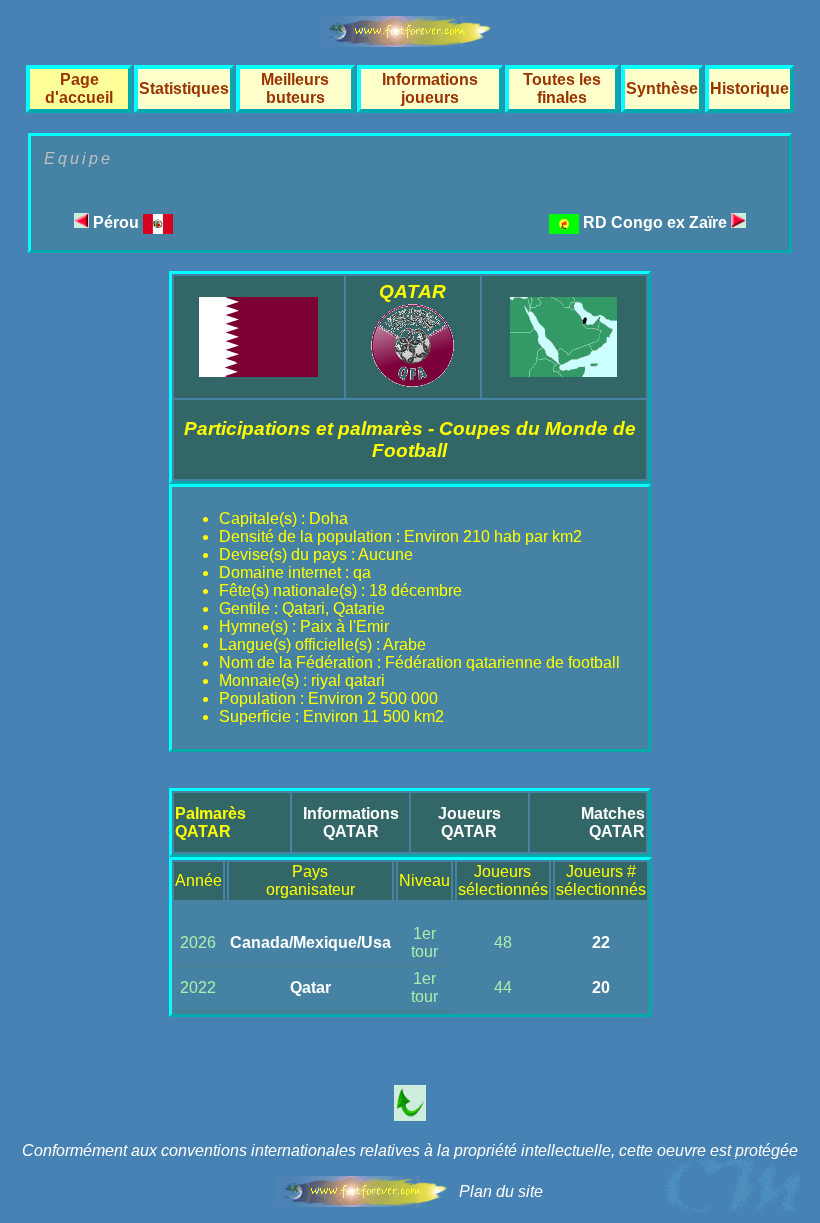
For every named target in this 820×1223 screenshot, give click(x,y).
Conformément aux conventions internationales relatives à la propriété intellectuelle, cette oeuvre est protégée (410, 1150)
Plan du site (501, 1191)
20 (601, 987)
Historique (749, 88)
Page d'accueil (79, 88)
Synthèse (662, 88)
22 (601, 942)
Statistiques (184, 88)
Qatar (310, 987)
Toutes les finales (562, 88)
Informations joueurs (430, 88)
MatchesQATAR (613, 822)
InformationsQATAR (351, 822)
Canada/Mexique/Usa (310, 942)
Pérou (116, 222)
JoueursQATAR (469, 822)
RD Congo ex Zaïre (657, 222)
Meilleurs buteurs (295, 88)
